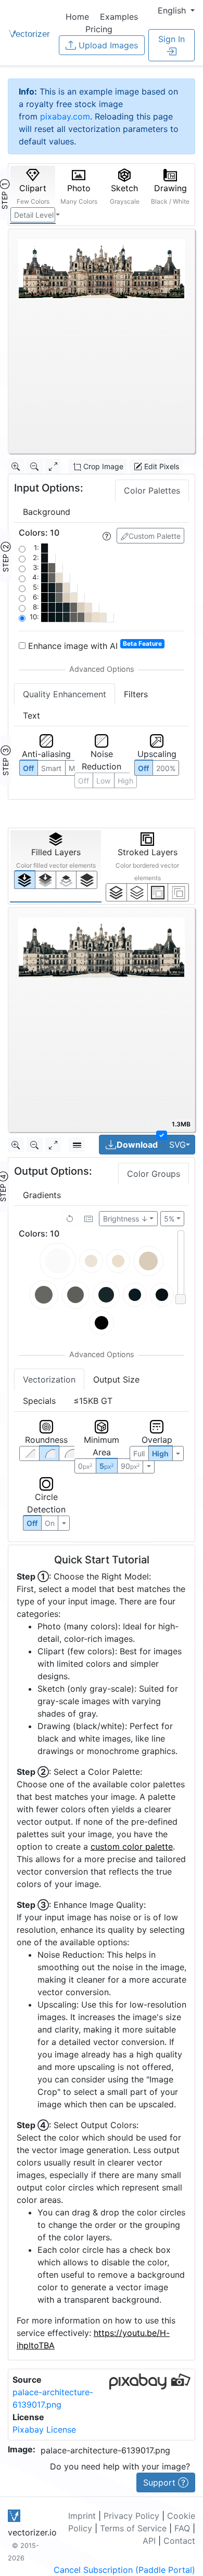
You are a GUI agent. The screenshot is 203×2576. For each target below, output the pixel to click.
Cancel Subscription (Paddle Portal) (124, 2570)
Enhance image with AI (94, 645)
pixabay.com (65, 116)
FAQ (182, 2528)
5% (169, 1219)
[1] (66, 880)
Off (32, 1523)
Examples (119, 17)
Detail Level (34, 215)
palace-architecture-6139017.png (105, 2450)
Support (161, 2482)
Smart (51, 768)
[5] (137, 892)
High (125, 781)
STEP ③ (5, 761)
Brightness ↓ (125, 1219)
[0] (25, 879)
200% (166, 768)
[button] (176, 10)
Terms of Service (133, 2528)
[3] (178, 892)
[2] (158, 892)
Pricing (99, 29)
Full (139, 1453)
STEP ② (5, 557)
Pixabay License (44, 2429)
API (149, 2541)
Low (103, 781)
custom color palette (132, 1847)
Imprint (82, 2516)
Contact (179, 2541)
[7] (116, 892)
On (50, 1523)
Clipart (33, 194)
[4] (87, 880)
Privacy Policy (131, 2516)
